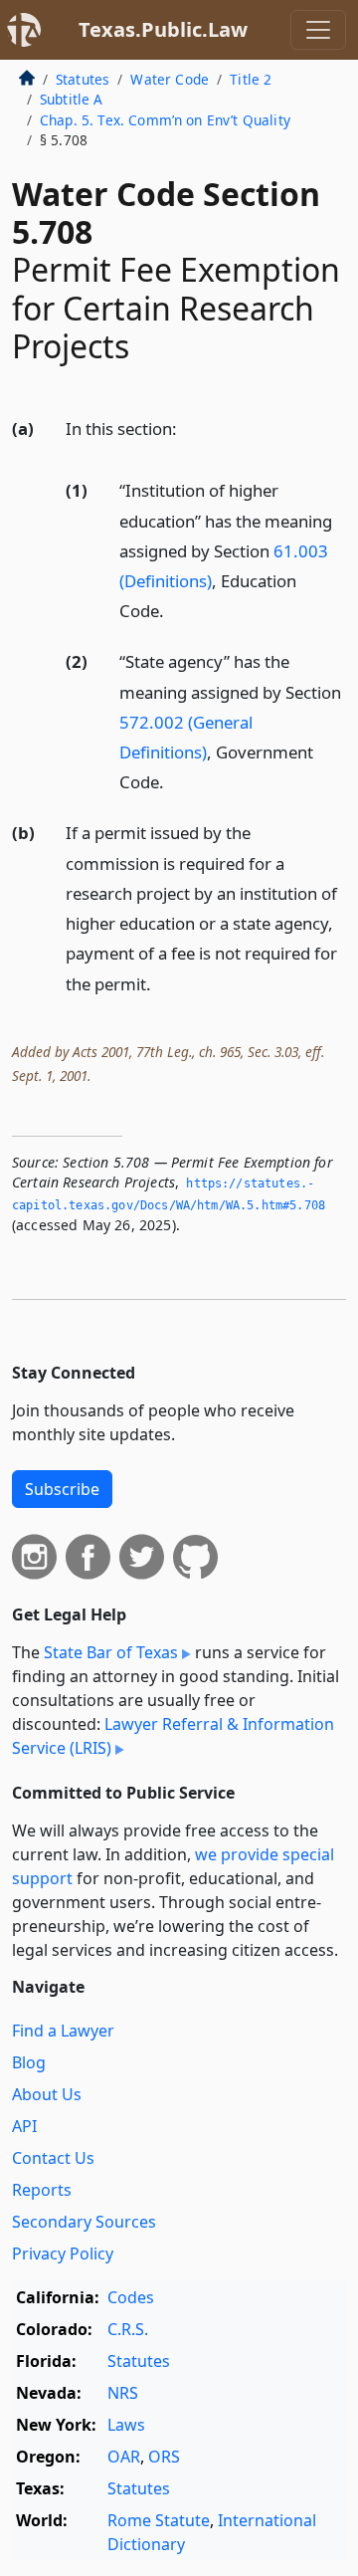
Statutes (83, 79)
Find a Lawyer (63, 2031)
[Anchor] (188, 428)
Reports (42, 2190)
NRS (123, 2393)
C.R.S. (128, 2329)
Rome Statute (159, 2520)
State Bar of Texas (111, 1652)
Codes (131, 2297)
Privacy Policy (63, 2254)
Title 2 (251, 79)
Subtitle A (72, 99)
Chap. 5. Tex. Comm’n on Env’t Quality (165, 120)
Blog (29, 2062)
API (24, 2126)
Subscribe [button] (62, 1489)
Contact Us (53, 2158)
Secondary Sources (84, 2222)
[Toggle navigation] (318, 30)
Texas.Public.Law (163, 29)
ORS (164, 2457)
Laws (126, 2425)
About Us (47, 2094)
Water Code (170, 79)
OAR (124, 2457)
